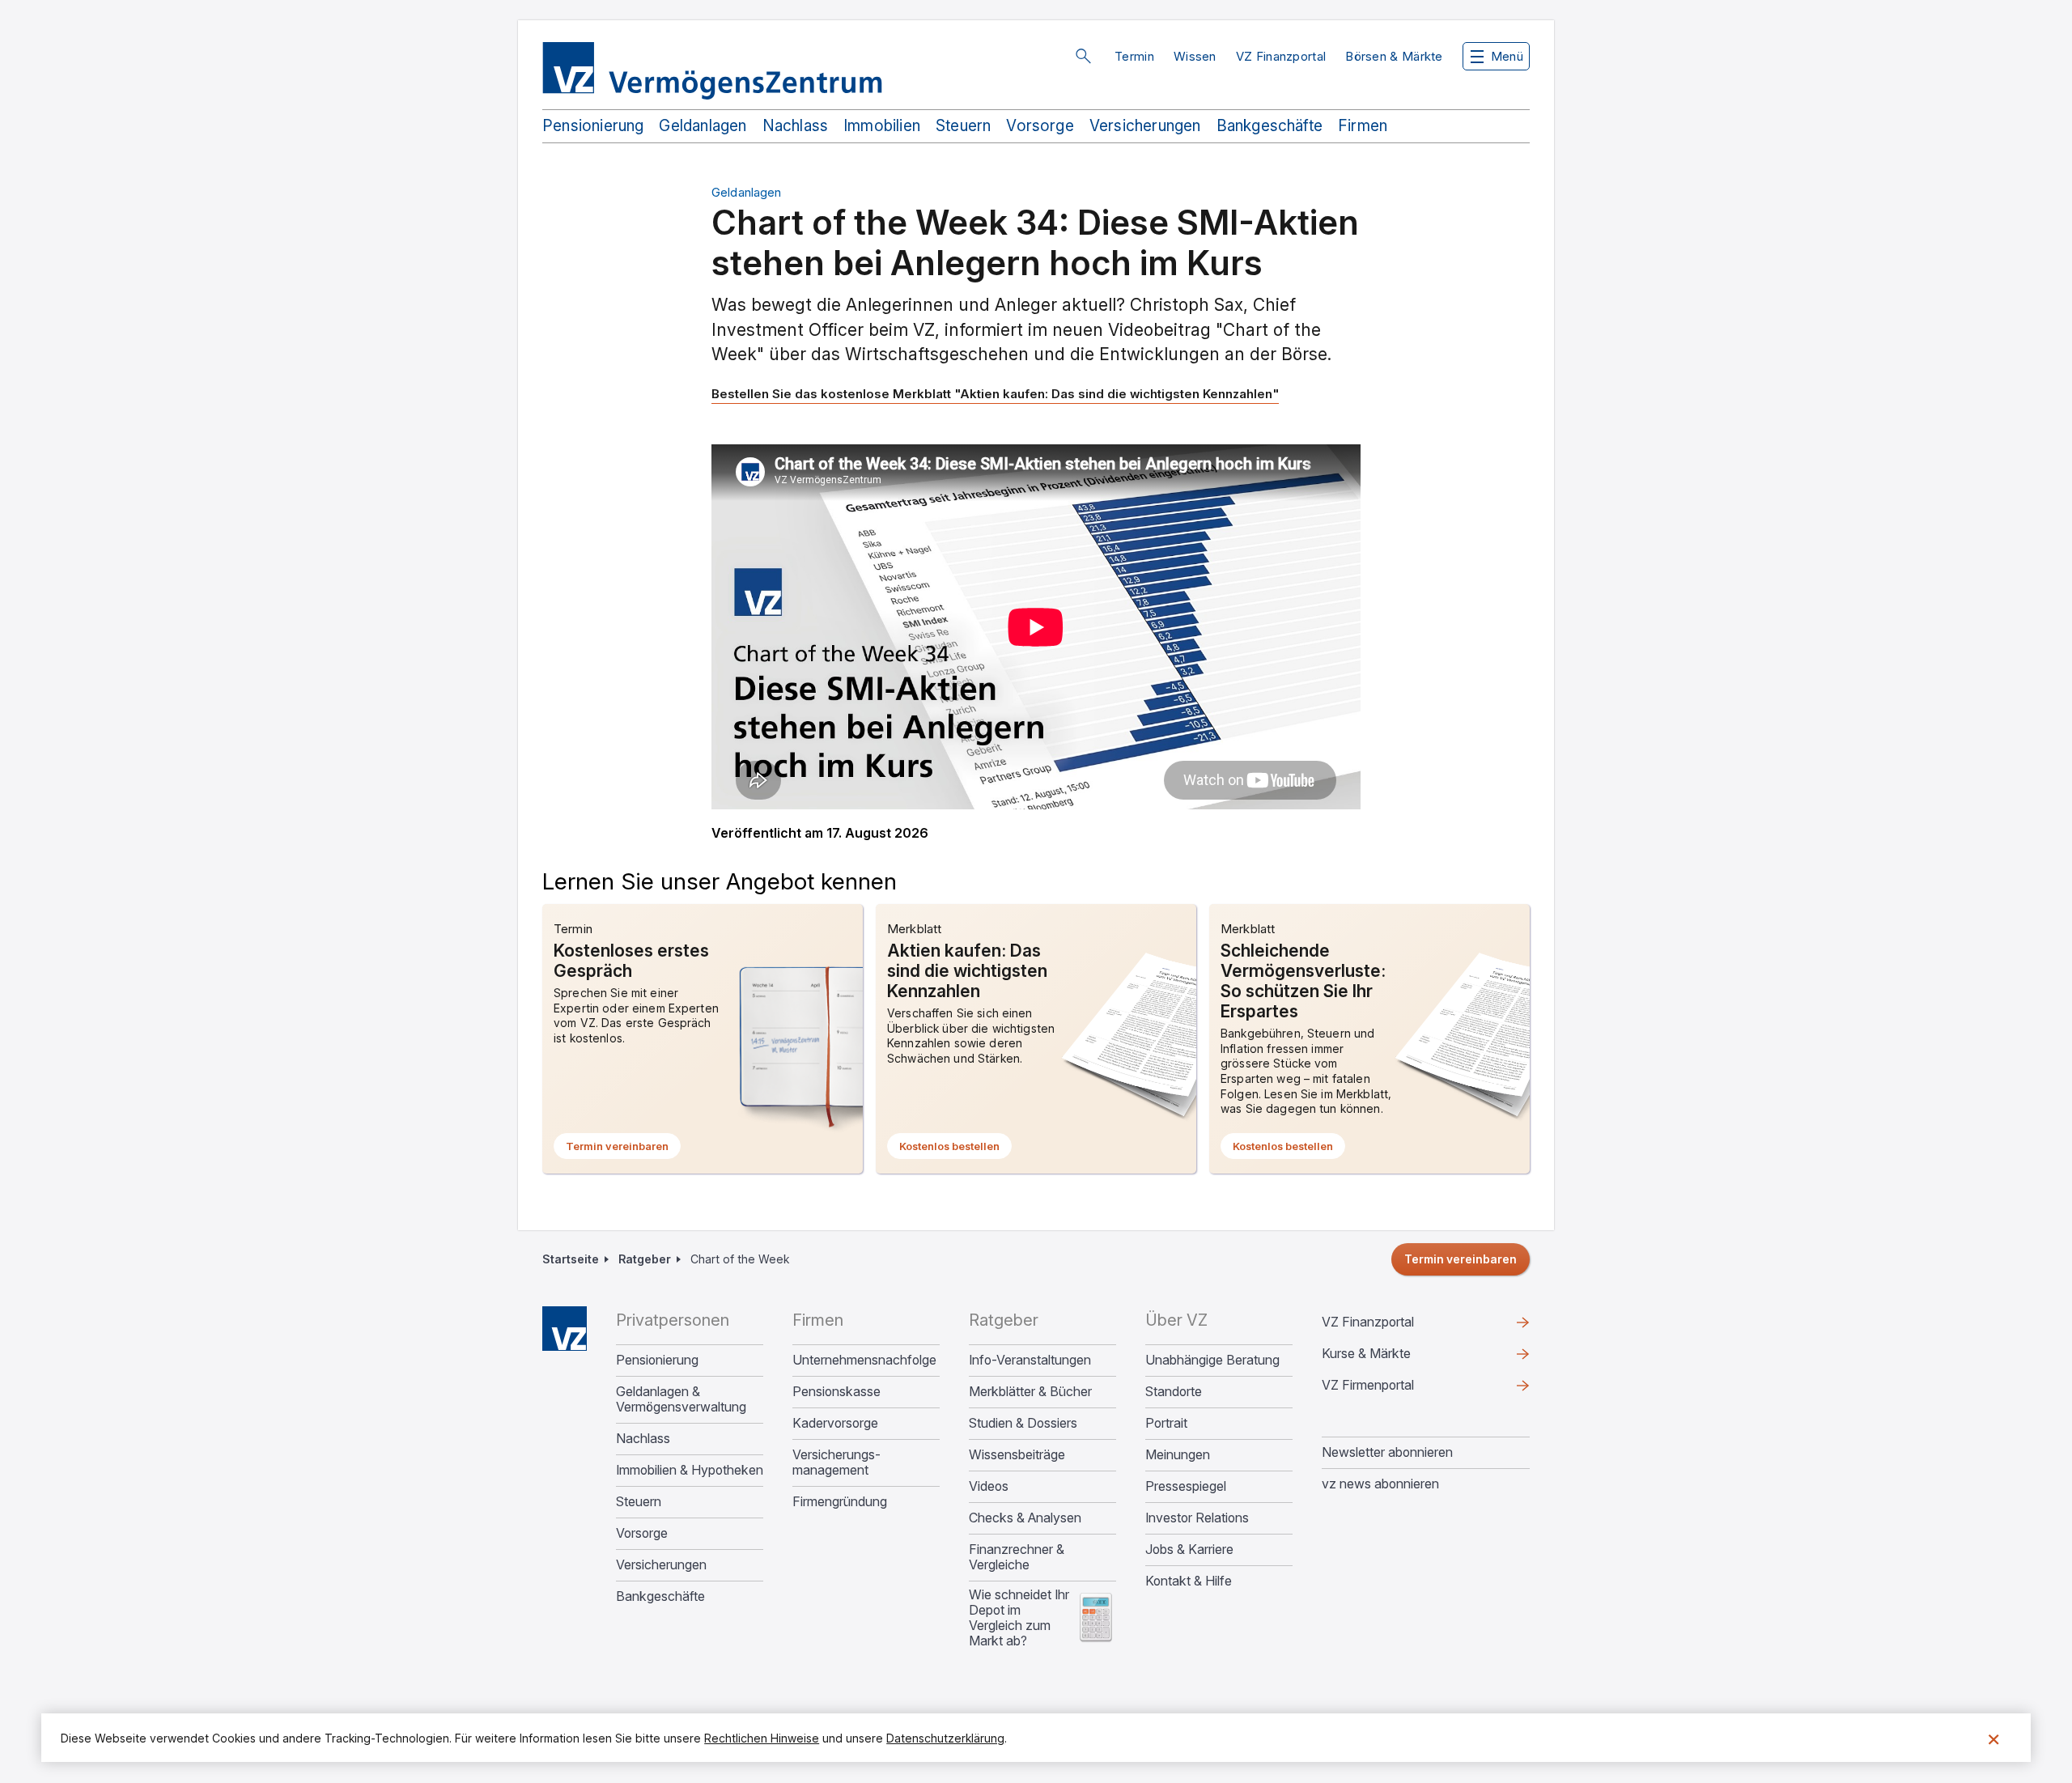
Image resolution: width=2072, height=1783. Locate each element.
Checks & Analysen (1025, 1518)
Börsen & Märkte (1394, 56)
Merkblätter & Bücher (1030, 1392)
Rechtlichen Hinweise (762, 1738)
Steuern (963, 126)
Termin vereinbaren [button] (623, 1149)
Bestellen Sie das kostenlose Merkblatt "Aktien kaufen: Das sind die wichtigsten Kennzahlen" (995, 394)
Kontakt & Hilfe (1189, 1581)
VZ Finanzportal (1281, 56)
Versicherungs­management (836, 1462)
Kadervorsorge (835, 1423)
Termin (1134, 56)
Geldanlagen (703, 126)
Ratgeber (645, 1259)
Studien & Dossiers (1023, 1423)
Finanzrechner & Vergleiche (1017, 1557)
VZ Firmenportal (1394, 1389)
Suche (1083, 56)
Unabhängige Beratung (1212, 1360)
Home (565, 1329)
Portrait (1166, 1423)
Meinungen (1178, 1455)
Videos (989, 1486)
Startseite (571, 1259)
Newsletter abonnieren (1387, 1452)
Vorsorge (1040, 126)
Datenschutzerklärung (945, 1738)
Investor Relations (1197, 1518)
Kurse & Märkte (1392, 1357)
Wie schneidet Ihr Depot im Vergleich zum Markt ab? (1019, 1618)
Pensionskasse (836, 1392)
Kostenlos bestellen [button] (955, 1149)
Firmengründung (840, 1502)
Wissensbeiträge (1017, 1455)
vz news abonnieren (1380, 1484)
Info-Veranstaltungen (1030, 1360)
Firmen (1363, 126)
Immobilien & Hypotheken (690, 1470)
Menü (1507, 56)
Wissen (1195, 56)
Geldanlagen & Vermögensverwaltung (681, 1399)
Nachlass (796, 126)
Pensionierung (593, 126)
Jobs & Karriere (1189, 1550)
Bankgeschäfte (1270, 126)
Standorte (1174, 1392)
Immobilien (882, 126)
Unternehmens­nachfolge (864, 1360)
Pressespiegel (1186, 1486)
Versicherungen (1145, 126)
